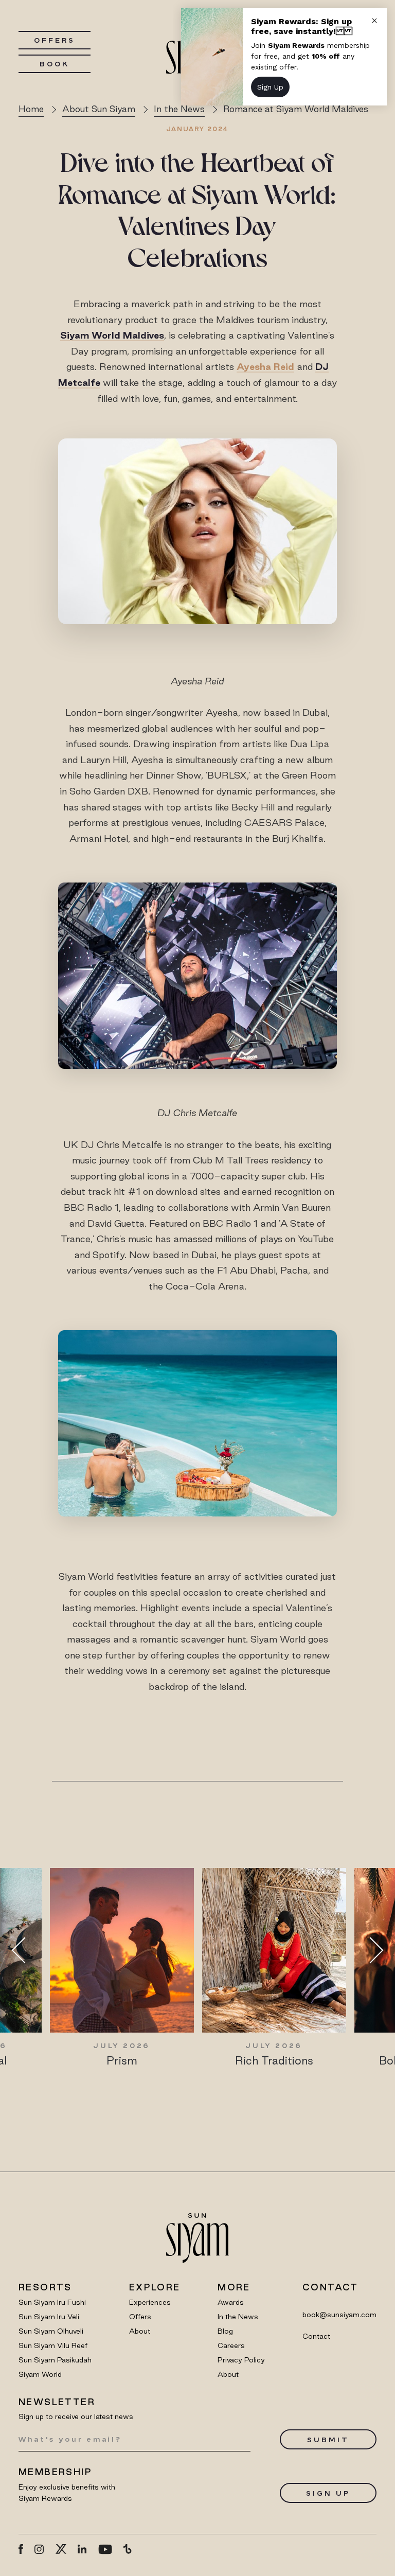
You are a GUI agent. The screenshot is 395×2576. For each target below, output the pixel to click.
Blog (225, 2331)
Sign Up (328, 2493)
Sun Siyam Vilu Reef (53, 2345)
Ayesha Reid (265, 366)
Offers (54, 40)
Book (55, 64)
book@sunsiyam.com (339, 2315)
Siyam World (40, 2374)
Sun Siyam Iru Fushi (52, 2302)
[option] (122, 1968)
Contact (316, 2336)
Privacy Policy (241, 2360)
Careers (231, 2345)
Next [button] (370, 1950)
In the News (238, 2317)
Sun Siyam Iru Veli (49, 2317)
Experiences (150, 2302)
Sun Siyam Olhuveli (51, 2331)
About (140, 2331)
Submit (328, 2440)
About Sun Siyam (99, 109)
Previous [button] (25, 1950)
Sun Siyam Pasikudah (55, 2360)
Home (31, 109)
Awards (231, 2302)
